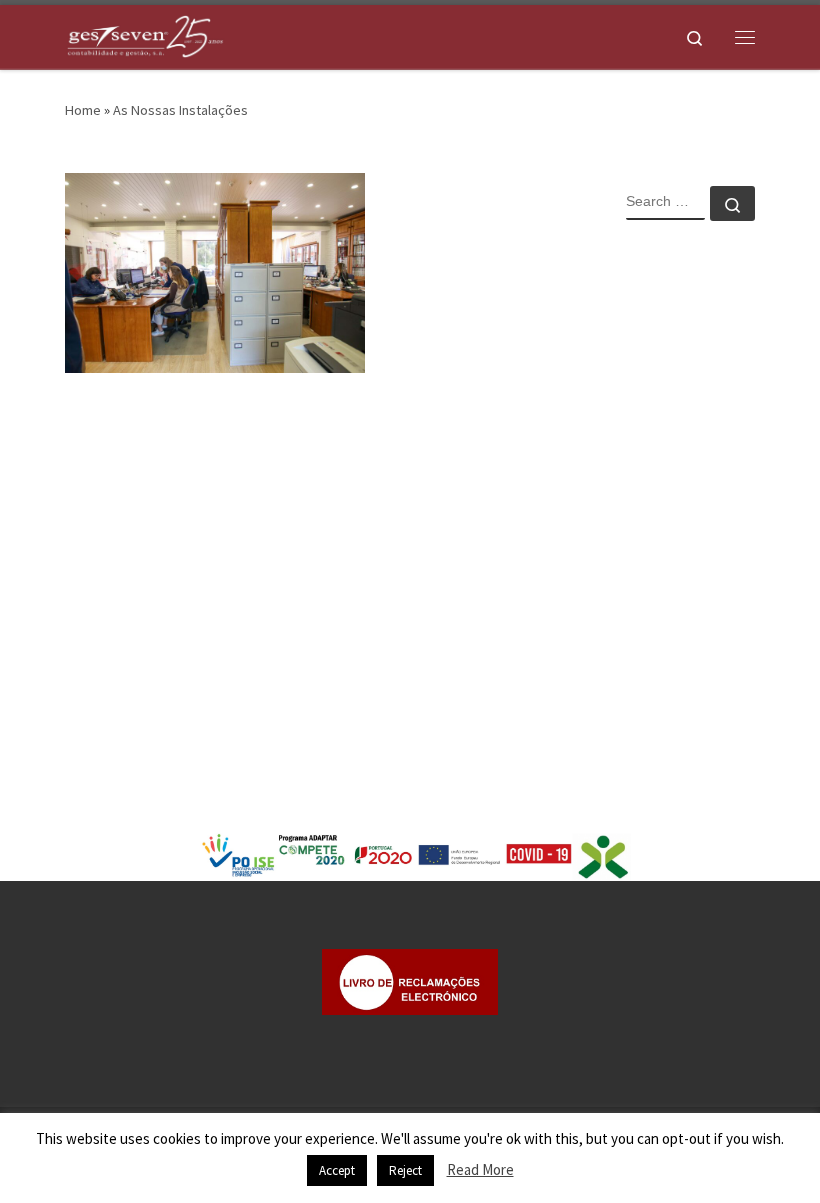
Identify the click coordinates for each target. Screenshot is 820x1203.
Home (83, 110)
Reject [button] (405, 1170)
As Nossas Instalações (180, 110)
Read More (480, 1169)
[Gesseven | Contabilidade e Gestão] (145, 34)
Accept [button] (337, 1170)
